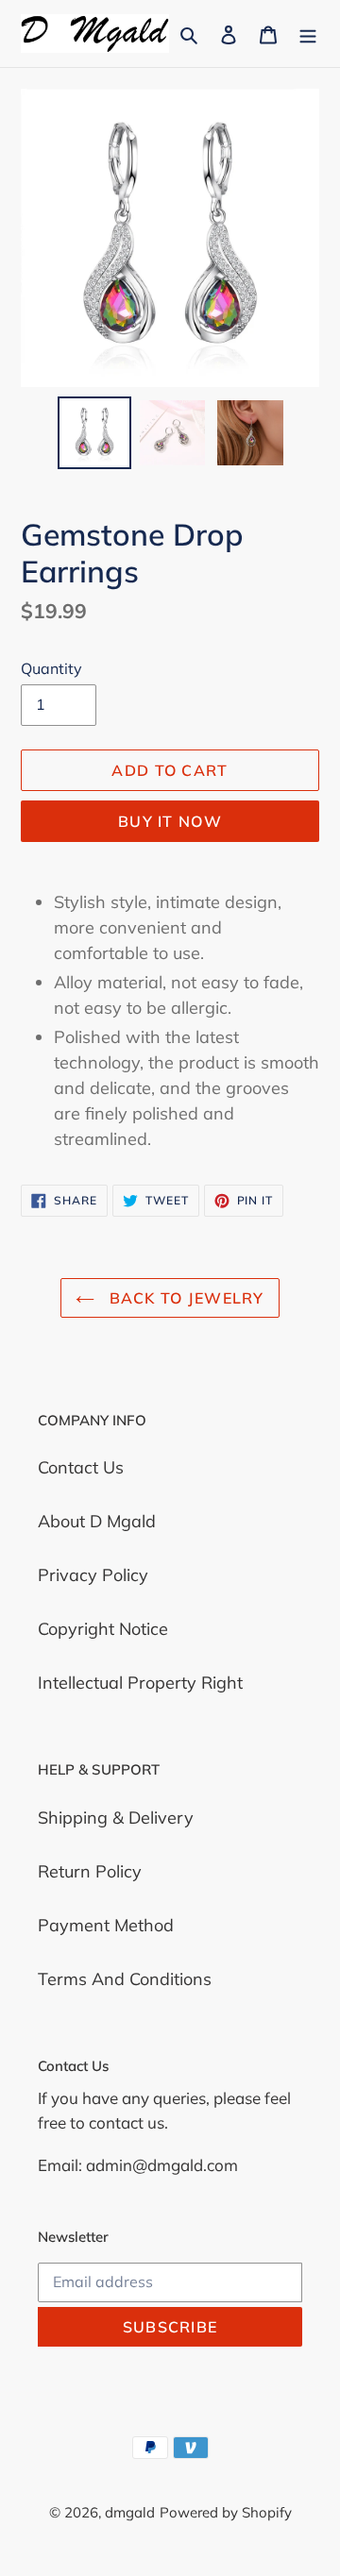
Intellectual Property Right (140, 1683)
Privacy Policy (93, 1575)
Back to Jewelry (184, 1298)
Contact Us (81, 1467)
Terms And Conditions (125, 1979)
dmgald (130, 2512)
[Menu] (308, 34)
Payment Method (106, 1925)
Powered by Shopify (226, 2512)
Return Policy (90, 1871)
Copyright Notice (103, 1629)
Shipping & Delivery (116, 1818)
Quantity (51, 668)
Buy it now (170, 821)
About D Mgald (97, 1521)
